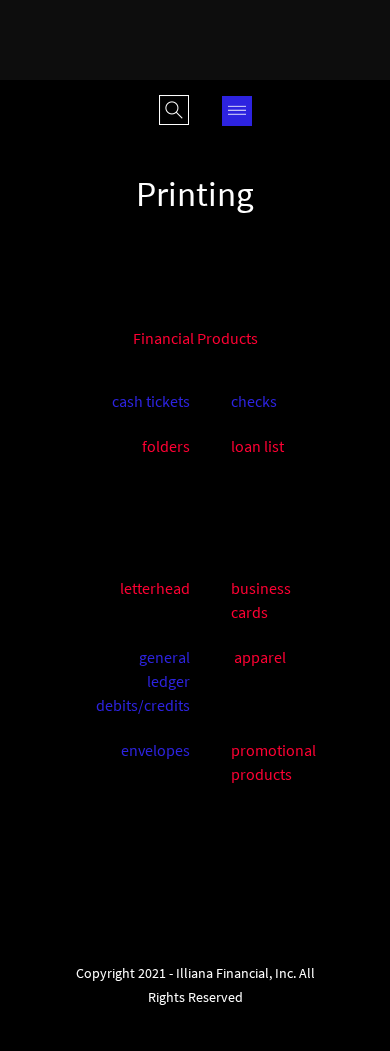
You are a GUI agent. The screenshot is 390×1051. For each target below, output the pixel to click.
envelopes (155, 750)
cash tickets (151, 401)
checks (254, 401)
